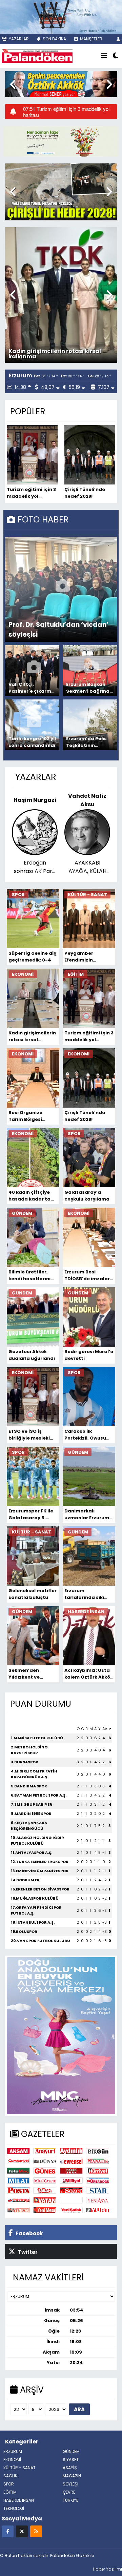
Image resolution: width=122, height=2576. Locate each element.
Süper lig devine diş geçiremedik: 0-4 (32, 957)
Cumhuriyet (18, 2161)
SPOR (9, 2484)
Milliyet (71, 2181)
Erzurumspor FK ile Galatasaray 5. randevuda (31, 1514)
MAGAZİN (72, 2476)
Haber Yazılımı (107, 2569)
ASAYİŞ (70, 2468)
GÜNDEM (71, 2451)
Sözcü (71, 2190)
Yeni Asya (98, 2200)
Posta (18, 2190)
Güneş (45, 2171)
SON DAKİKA (54, 39)
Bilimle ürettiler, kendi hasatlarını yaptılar (29, 1275)
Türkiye (18, 2200)
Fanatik (98, 2161)
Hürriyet (98, 2171)
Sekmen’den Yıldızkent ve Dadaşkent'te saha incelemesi (32, 1674)
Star (98, 2190)
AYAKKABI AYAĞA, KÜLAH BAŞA (35, 867)
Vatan (45, 2200)
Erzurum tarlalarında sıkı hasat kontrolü (84, 1594)
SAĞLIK (10, 2476)
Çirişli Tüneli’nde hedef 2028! (85, 493)
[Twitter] (22, 2531)
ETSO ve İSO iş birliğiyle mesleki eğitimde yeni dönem (29, 1435)
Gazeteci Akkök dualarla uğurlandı (32, 1355)
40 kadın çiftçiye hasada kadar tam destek (32, 1196)
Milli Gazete (45, 2181)
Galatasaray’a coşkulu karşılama (87, 1196)
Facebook (29, 2233)
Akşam (18, 2151)
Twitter (27, 2252)
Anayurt (45, 2151)
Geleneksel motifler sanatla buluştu (33, 1594)
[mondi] (61, 2035)
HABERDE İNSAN (19, 2500)
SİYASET (71, 2460)
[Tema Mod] (115, 56)
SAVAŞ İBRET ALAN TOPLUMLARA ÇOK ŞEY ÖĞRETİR (87, 867)
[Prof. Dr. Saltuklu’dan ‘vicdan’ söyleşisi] (63, 589)
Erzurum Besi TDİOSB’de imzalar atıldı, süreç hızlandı (87, 1275)
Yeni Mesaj (45, 2210)
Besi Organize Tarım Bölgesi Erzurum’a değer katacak (29, 1116)
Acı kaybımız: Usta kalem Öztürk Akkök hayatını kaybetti (89, 1674)
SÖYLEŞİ (70, 2484)
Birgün (98, 2151)
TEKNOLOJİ (14, 2508)
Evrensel (71, 2161)
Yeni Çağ (18, 2210)
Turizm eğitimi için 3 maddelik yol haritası (57, 354)
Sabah (45, 2190)
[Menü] (104, 56)
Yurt (98, 2210)
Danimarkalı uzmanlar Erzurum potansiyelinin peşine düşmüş (87, 1514)
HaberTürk (71, 2171)
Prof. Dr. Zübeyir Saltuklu (87, 800)
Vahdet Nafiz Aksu (35, 800)
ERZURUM (13, 2451)
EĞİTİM (10, 2492)
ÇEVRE (69, 2492)
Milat (18, 2181)
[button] (13, 84)
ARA (79, 2409)
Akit (71, 2200)
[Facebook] (8, 2531)
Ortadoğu (98, 2181)
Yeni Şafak (71, 2210)
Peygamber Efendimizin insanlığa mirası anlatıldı (84, 957)
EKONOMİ (12, 2460)
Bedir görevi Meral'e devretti (89, 1355)
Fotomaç (18, 2171)
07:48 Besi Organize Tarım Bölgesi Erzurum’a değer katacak (61, 112)
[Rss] (36, 2531)
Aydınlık (71, 2151)
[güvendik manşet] (61, 141)
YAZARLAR (18, 39)
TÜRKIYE (70, 2500)
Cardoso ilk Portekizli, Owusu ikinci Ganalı (85, 1435)
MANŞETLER (91, 39)
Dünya (45, 2161)
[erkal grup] (61, 16)
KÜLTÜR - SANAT (19, 2468)
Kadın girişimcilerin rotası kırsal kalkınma (32, 1036)
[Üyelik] (118, 39)
